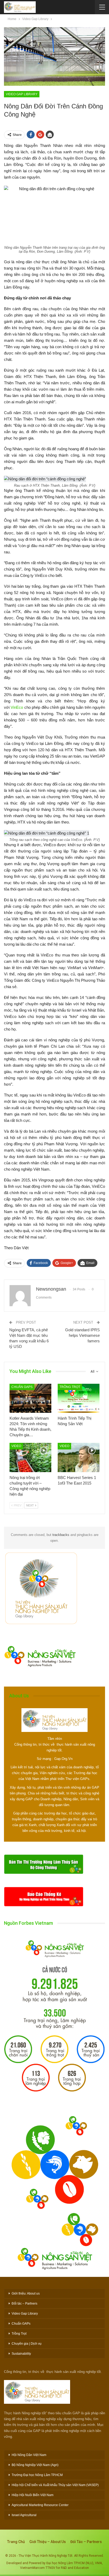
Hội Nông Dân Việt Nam (29, 2455)
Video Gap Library (22, 94)
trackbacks (61, 1535)
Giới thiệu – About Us (48, 2542)
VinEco (17, 707)
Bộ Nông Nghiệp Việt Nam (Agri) (35, 2465)
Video (16, 1446)
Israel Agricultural (24, 2515)
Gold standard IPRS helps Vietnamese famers (82, 1335)
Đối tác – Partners (24, 2304)
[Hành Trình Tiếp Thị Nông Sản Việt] (79, 1398)
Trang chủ (16, 2542)
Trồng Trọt (70, 1387)
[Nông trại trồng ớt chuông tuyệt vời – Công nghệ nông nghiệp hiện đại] (30, 1457)
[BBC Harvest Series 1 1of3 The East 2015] (79, 1457)
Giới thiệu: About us (26, 2293)
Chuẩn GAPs (22, 1387)
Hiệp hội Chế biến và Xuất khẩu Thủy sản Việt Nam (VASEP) (55, 2485)
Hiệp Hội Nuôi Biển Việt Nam (33, 2495)
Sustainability (21, 2354)
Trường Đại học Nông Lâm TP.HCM (37, 2475)
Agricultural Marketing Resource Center (40, 2505)
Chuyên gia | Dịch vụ (27, 2344)
